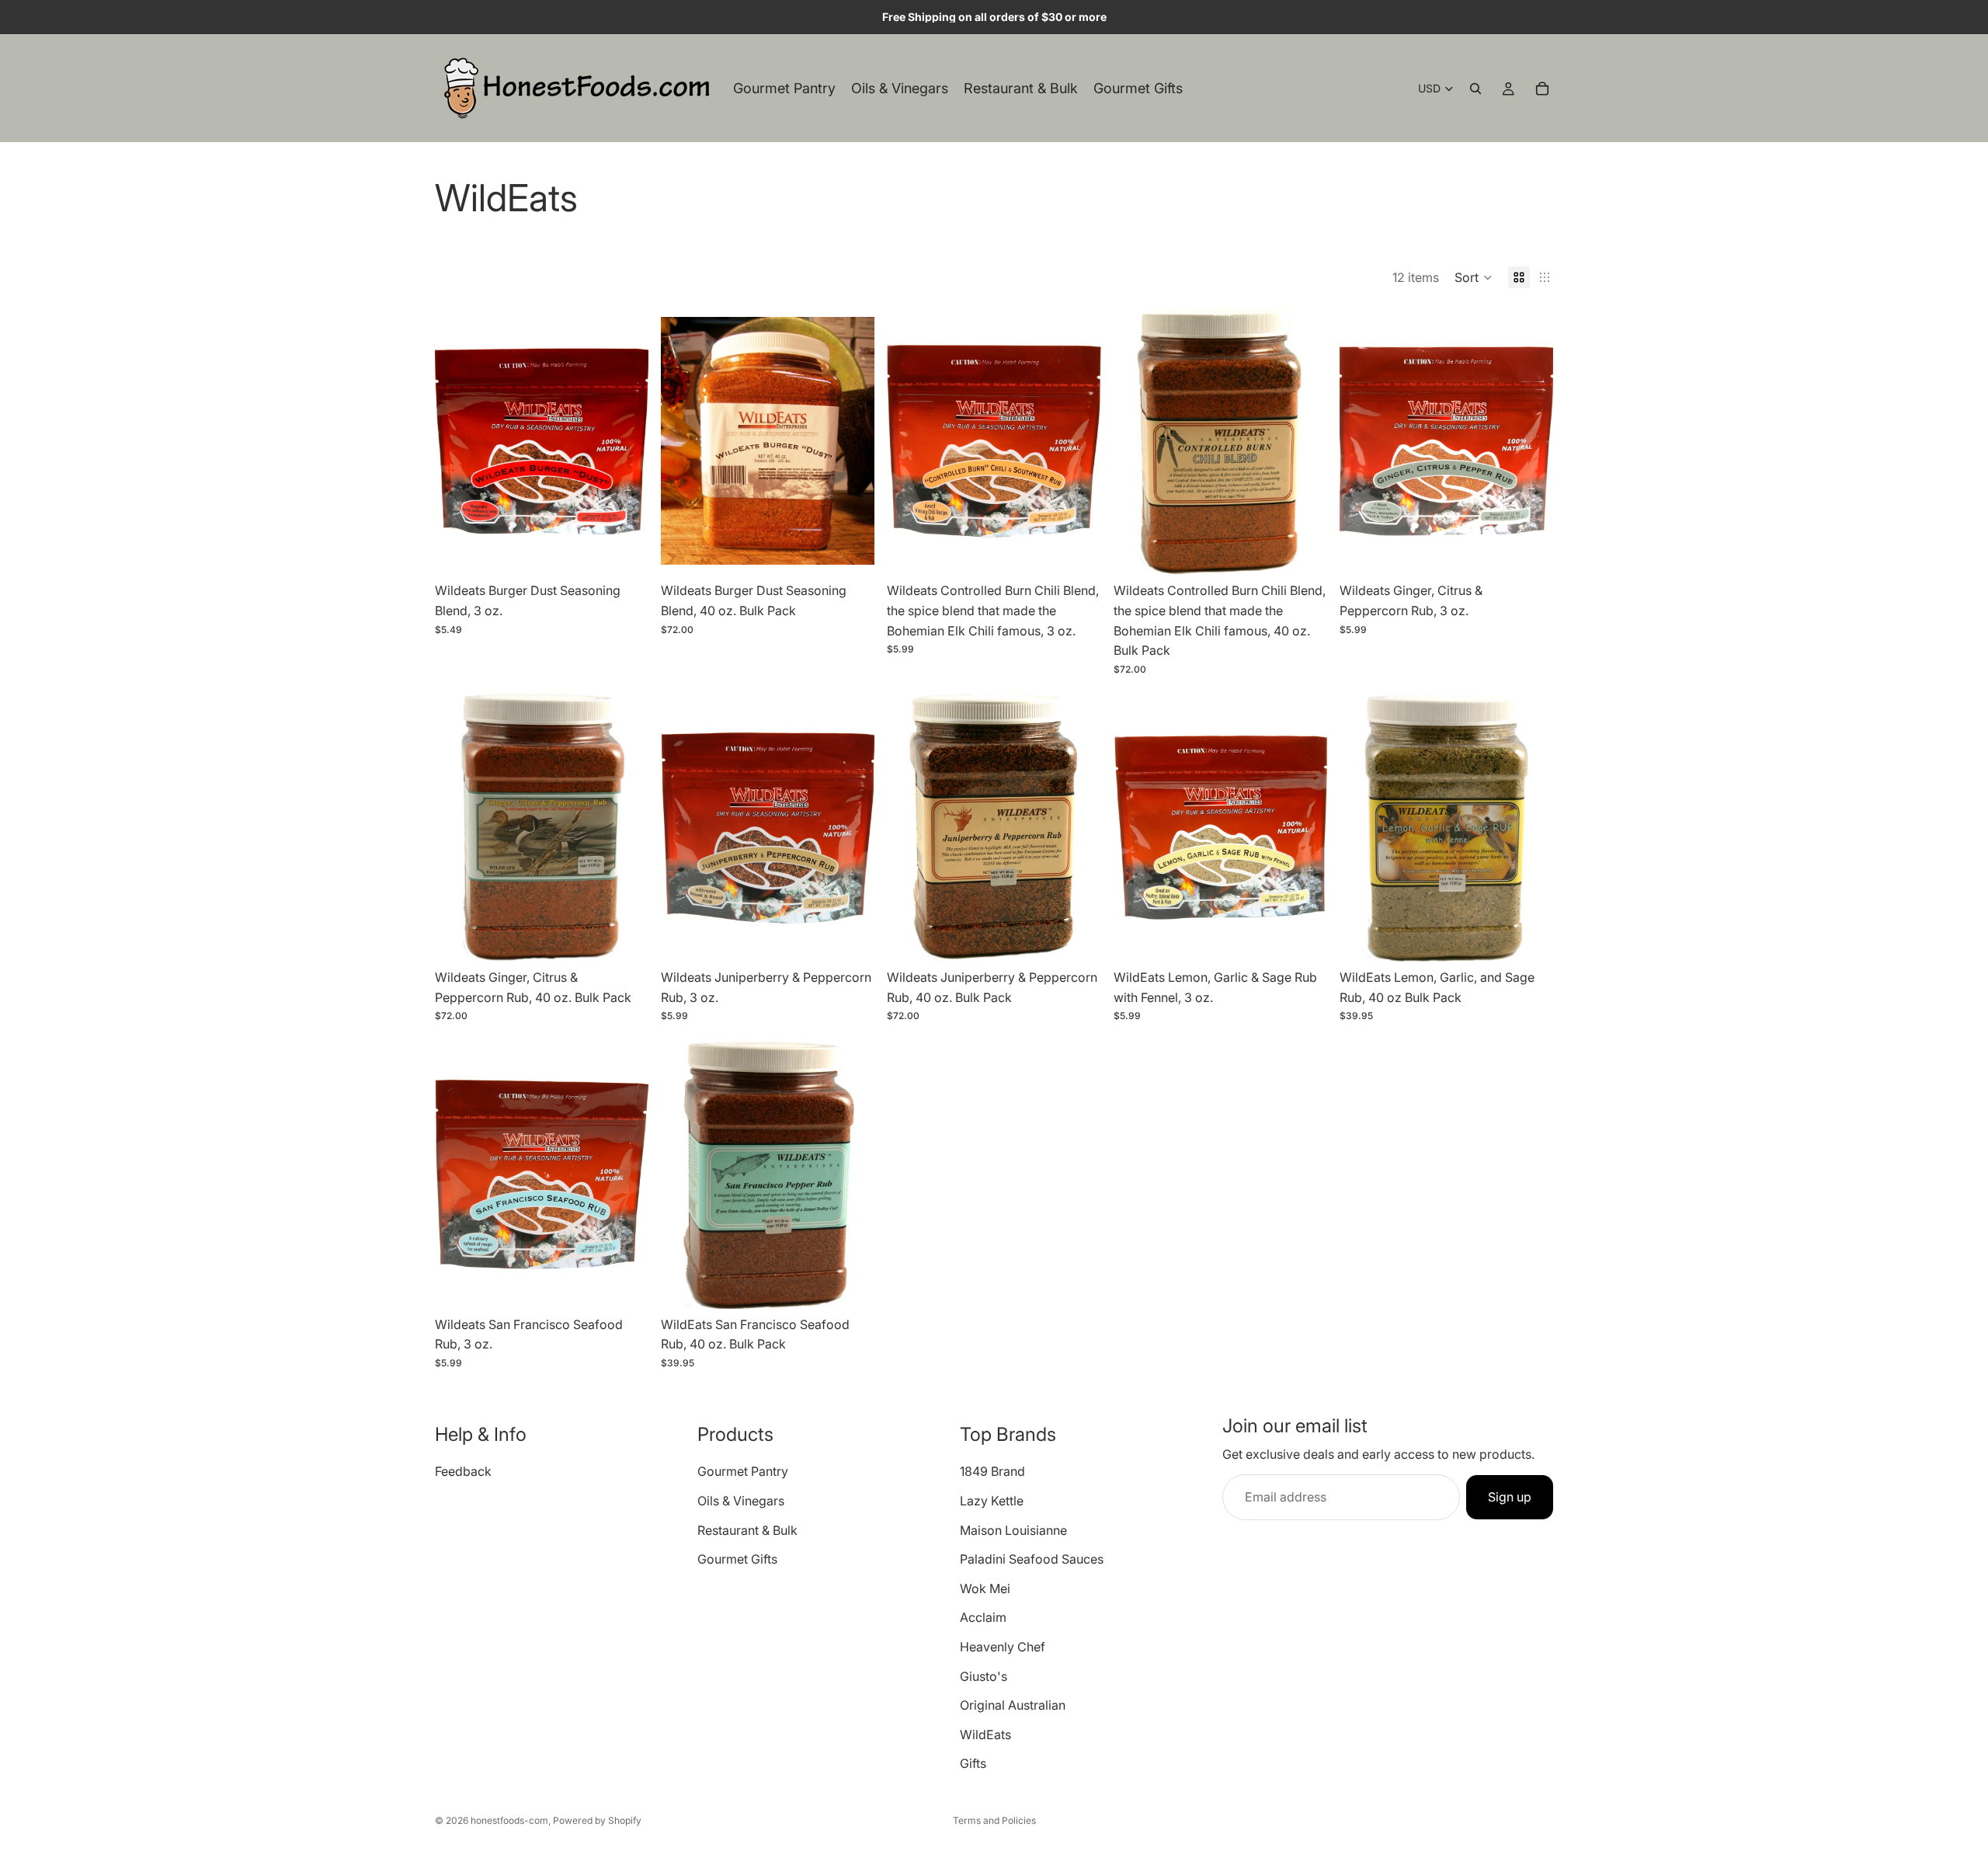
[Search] (1475, 89)
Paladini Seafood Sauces (1032, 1559)
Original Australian (1013, 1705)
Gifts (973, 1764)
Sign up (1510, 1497)
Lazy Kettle (992, 1501)
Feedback (463, 1472)
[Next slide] (625, 441)
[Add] (624, 551)
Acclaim (983, 1618)
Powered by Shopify (597, 1820)
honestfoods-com (509, 1820)
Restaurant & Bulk (747, 1530)
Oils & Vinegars (741, 1501)
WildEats (985, 1735)
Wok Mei (985, 1588)
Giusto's (984, 1676)
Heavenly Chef (1003, 1647)
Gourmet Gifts (737, 1559)
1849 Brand (992, 1472)
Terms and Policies (994, 1820)
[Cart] (1542, 89)
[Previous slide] (458, 441)
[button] (1474, 277)
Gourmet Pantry (743, 1472)
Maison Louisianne (1013, 1530)
